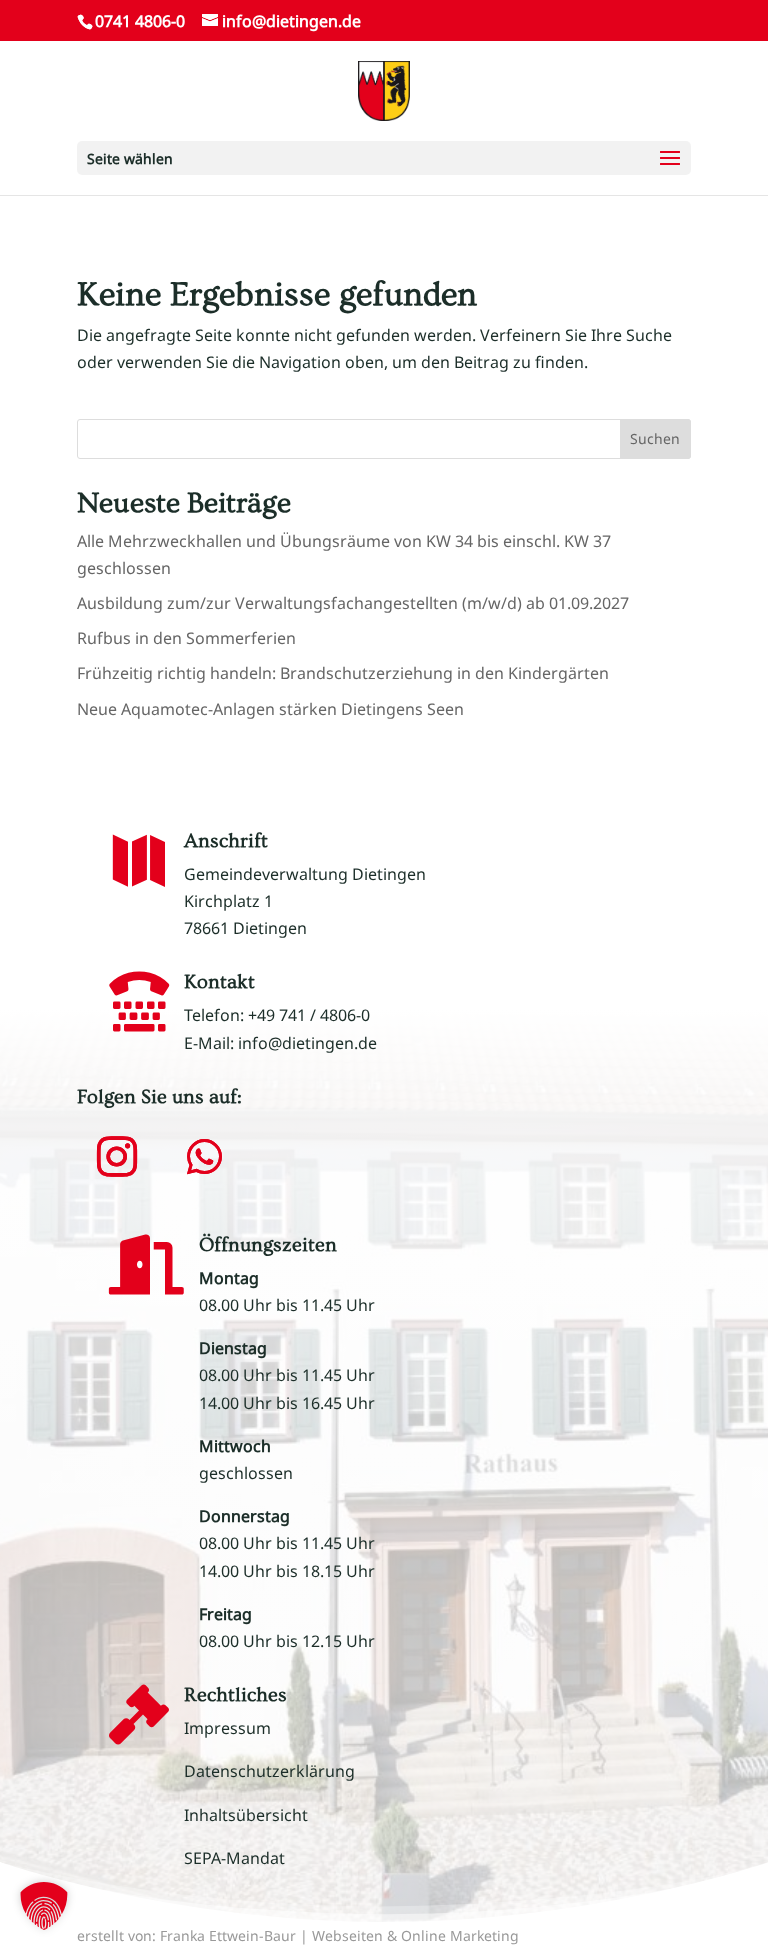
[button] (384, 158)
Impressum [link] (227, 1728)
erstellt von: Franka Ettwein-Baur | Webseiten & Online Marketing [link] (298, 1935)
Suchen (655, 438)
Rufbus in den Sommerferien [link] (186, 638)
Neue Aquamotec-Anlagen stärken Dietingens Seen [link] (270, 709)
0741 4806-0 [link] (140, 21)
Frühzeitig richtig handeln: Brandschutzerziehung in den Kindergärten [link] (343, 673)
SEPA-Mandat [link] (234, 1858)
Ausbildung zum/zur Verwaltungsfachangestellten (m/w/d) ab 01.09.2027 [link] (353, 603)
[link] (383, 89)
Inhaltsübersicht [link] (246, 1815)
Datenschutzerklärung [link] (269, 1771)
